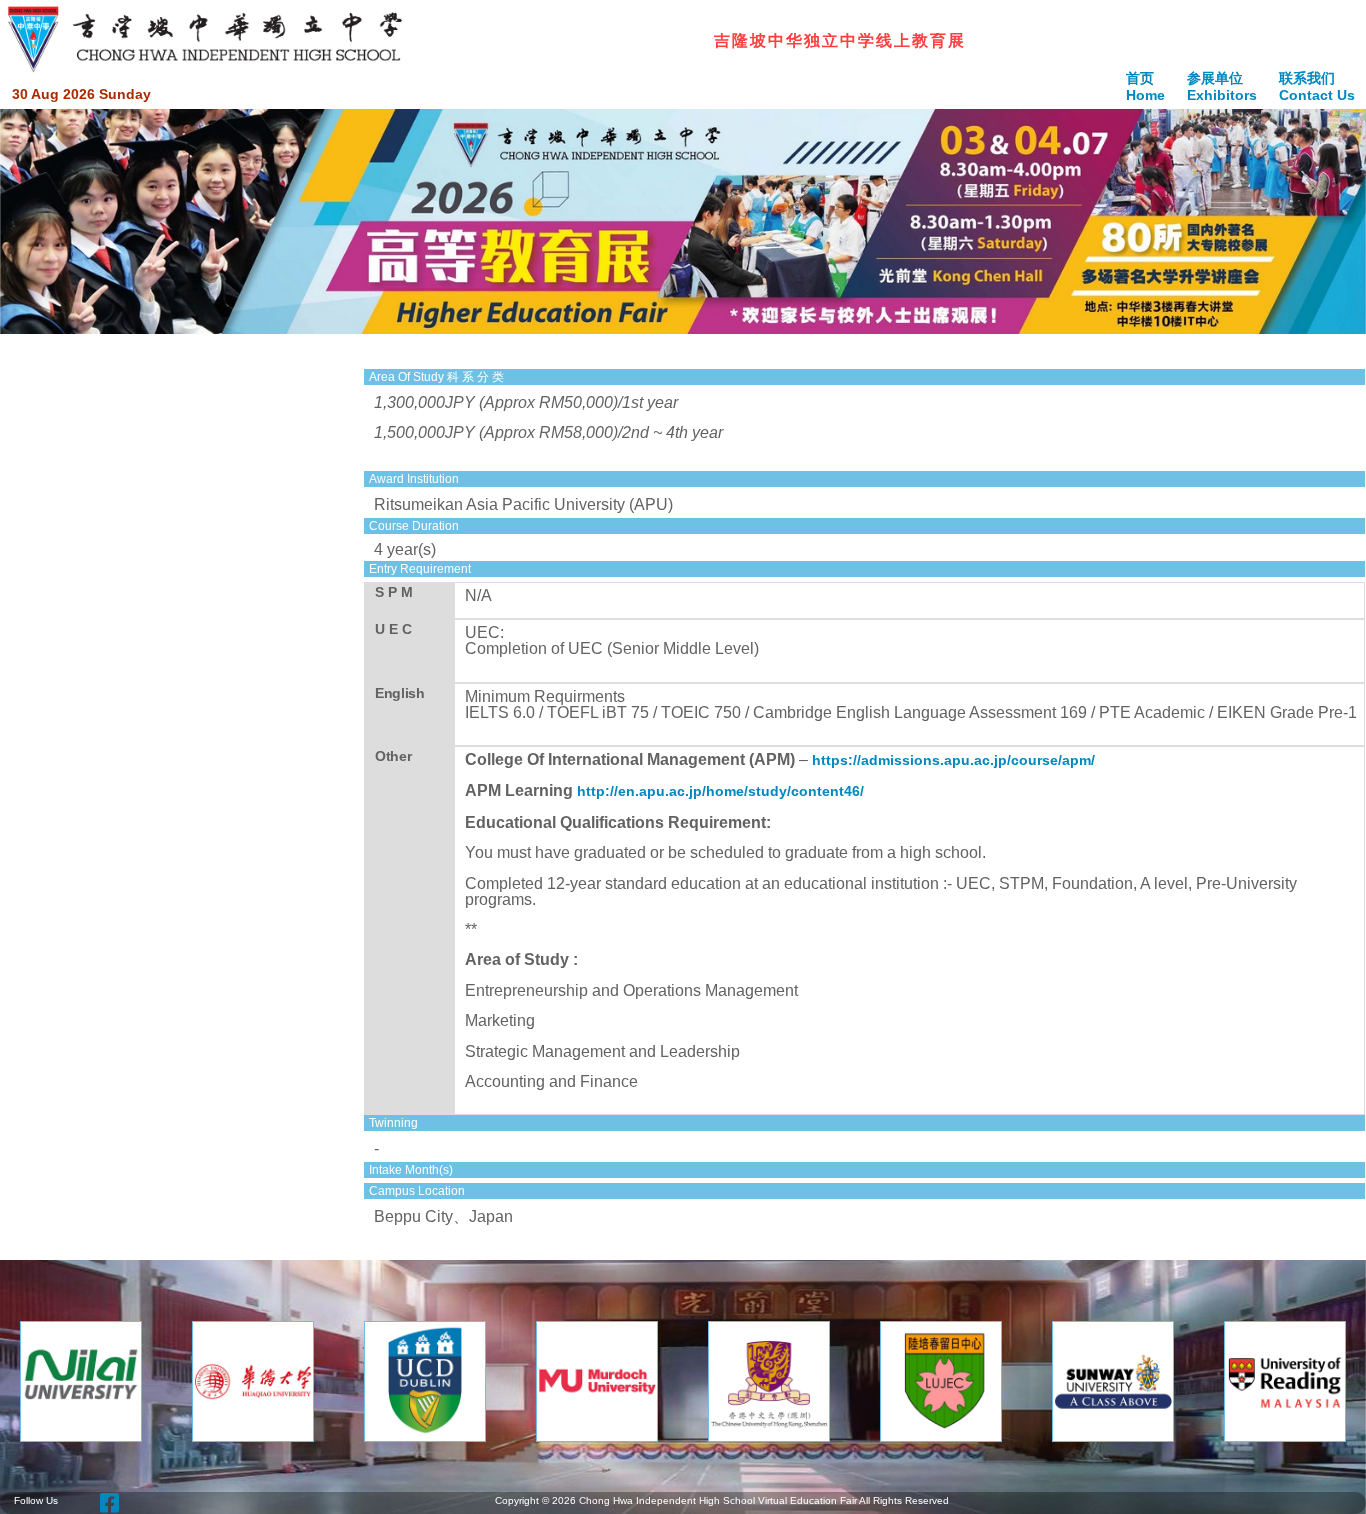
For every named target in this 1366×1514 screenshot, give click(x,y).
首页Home (1145, 86)
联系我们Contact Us (1317, 86)
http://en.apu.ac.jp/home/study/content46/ (720, 791)
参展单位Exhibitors (1222, 86)
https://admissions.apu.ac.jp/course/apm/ (953, 760)
